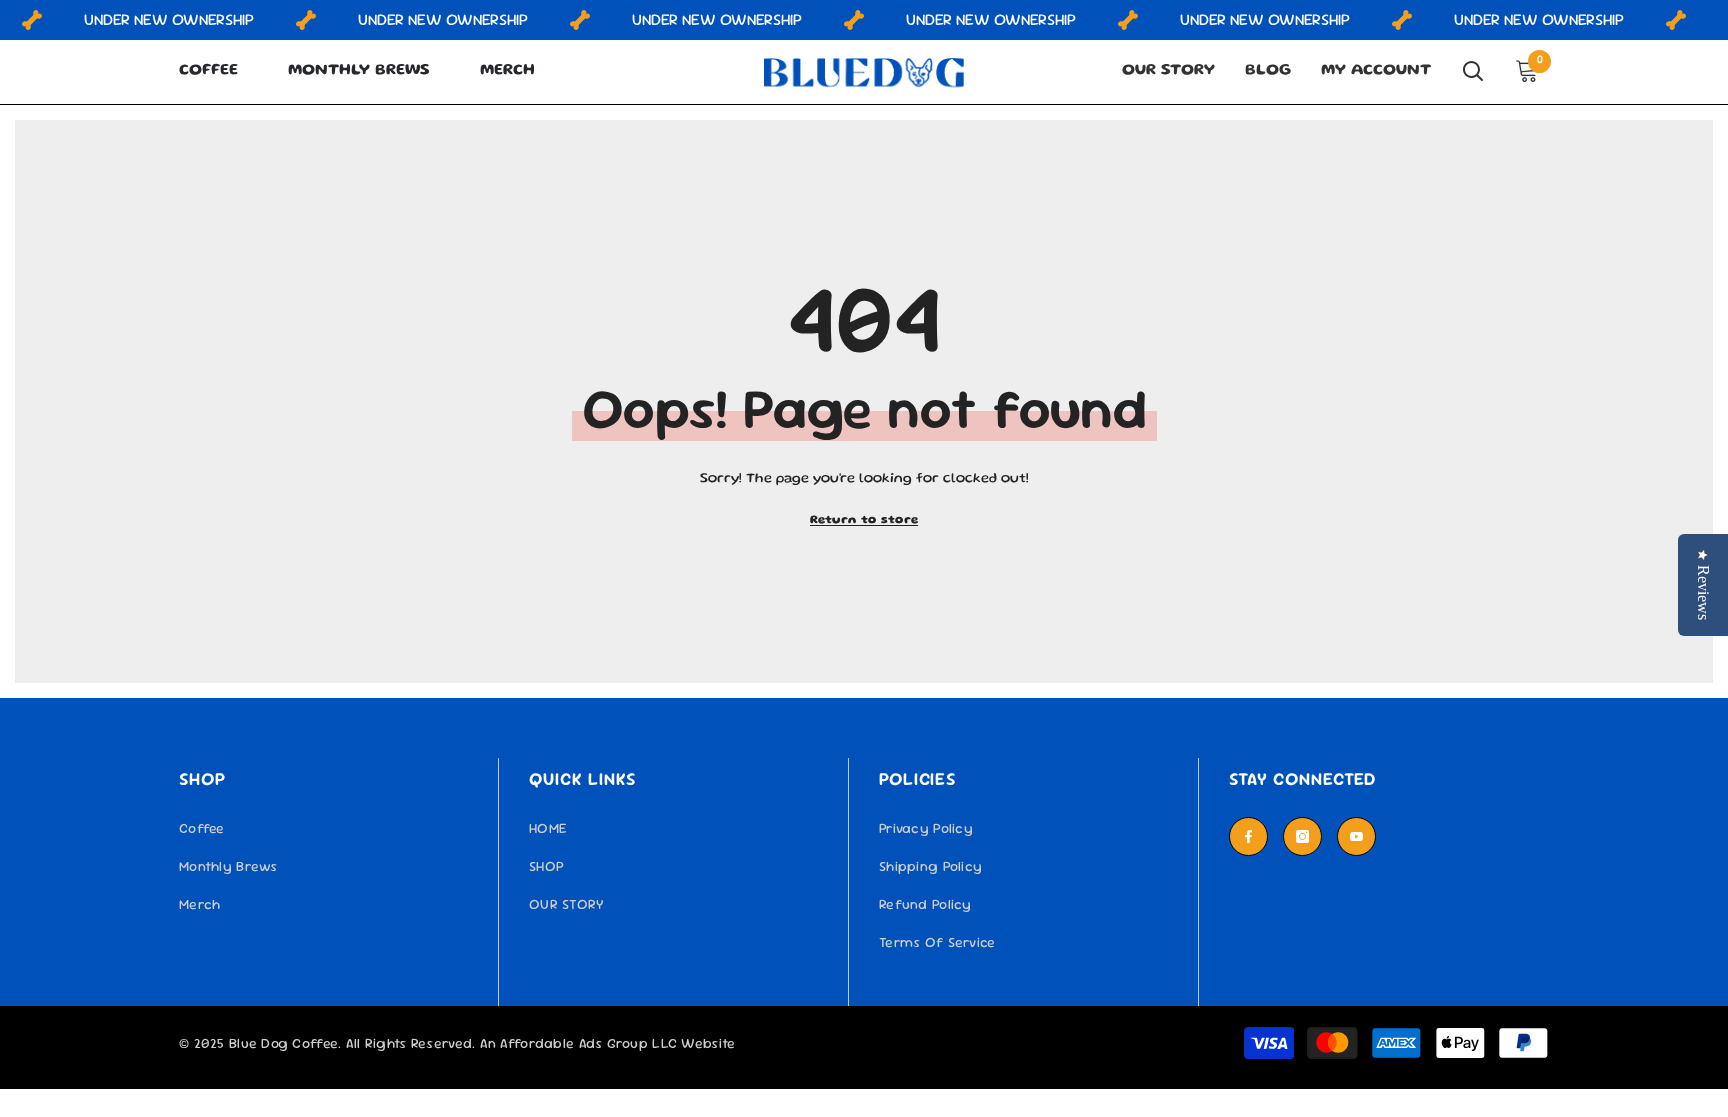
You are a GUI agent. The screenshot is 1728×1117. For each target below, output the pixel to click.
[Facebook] (1248, 836)
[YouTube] (1356, 836)
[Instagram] (1302, 836)
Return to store (864, 520)
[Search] (1473, 71)
